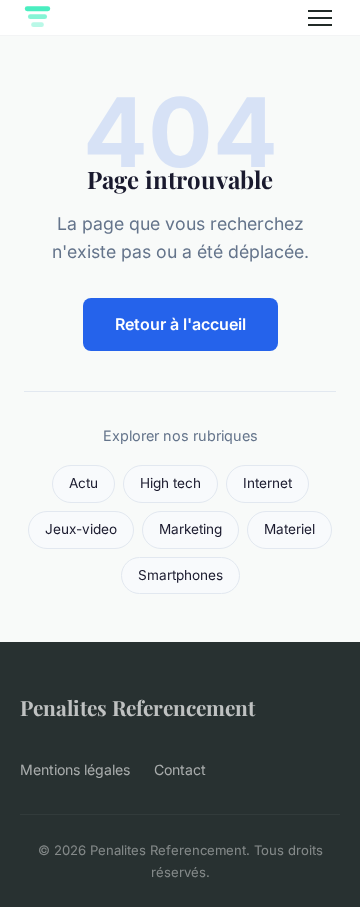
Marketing (190, 529)
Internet (267, 483)
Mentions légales (75, 769)
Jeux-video (81, 529)
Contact (180, 769)
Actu (83, 483)
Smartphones (180, 575)
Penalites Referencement (137, 707)
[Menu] (320, 18)
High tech (170, 483)
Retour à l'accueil (180, 324)
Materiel (289, 529)
